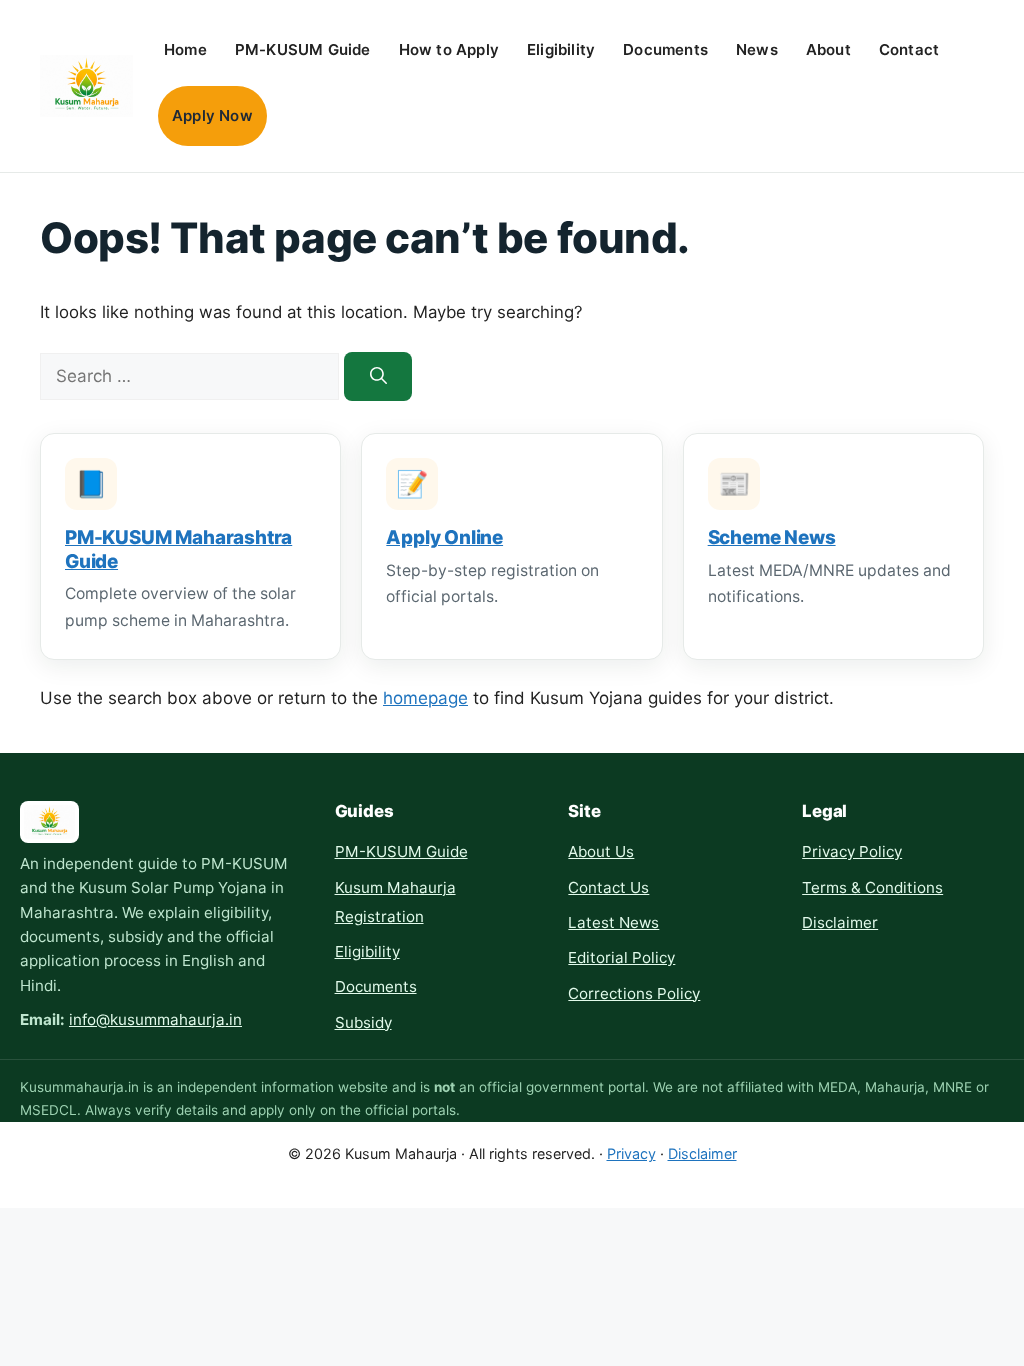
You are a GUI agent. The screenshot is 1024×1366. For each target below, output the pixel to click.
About (828, 49)
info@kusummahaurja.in (155, 1019)
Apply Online (444, 537)
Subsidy (363, 1022)
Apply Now (212, 115)
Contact (909, 49)
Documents (665, 49)
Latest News (613, 922)
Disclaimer (840, 922)
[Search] (378, 376)
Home (185, 49)
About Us (601, 851)
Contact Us (608, 887)
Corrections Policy (634, 993)
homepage (425, 698)
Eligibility (561, 49)
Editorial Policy (621, 957)
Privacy (631, 1153)
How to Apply (449, 49)
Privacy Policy (852, 851)
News (757, 49)
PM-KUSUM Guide (303, 49)
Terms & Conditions (872, 887)
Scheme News (772, 537)
